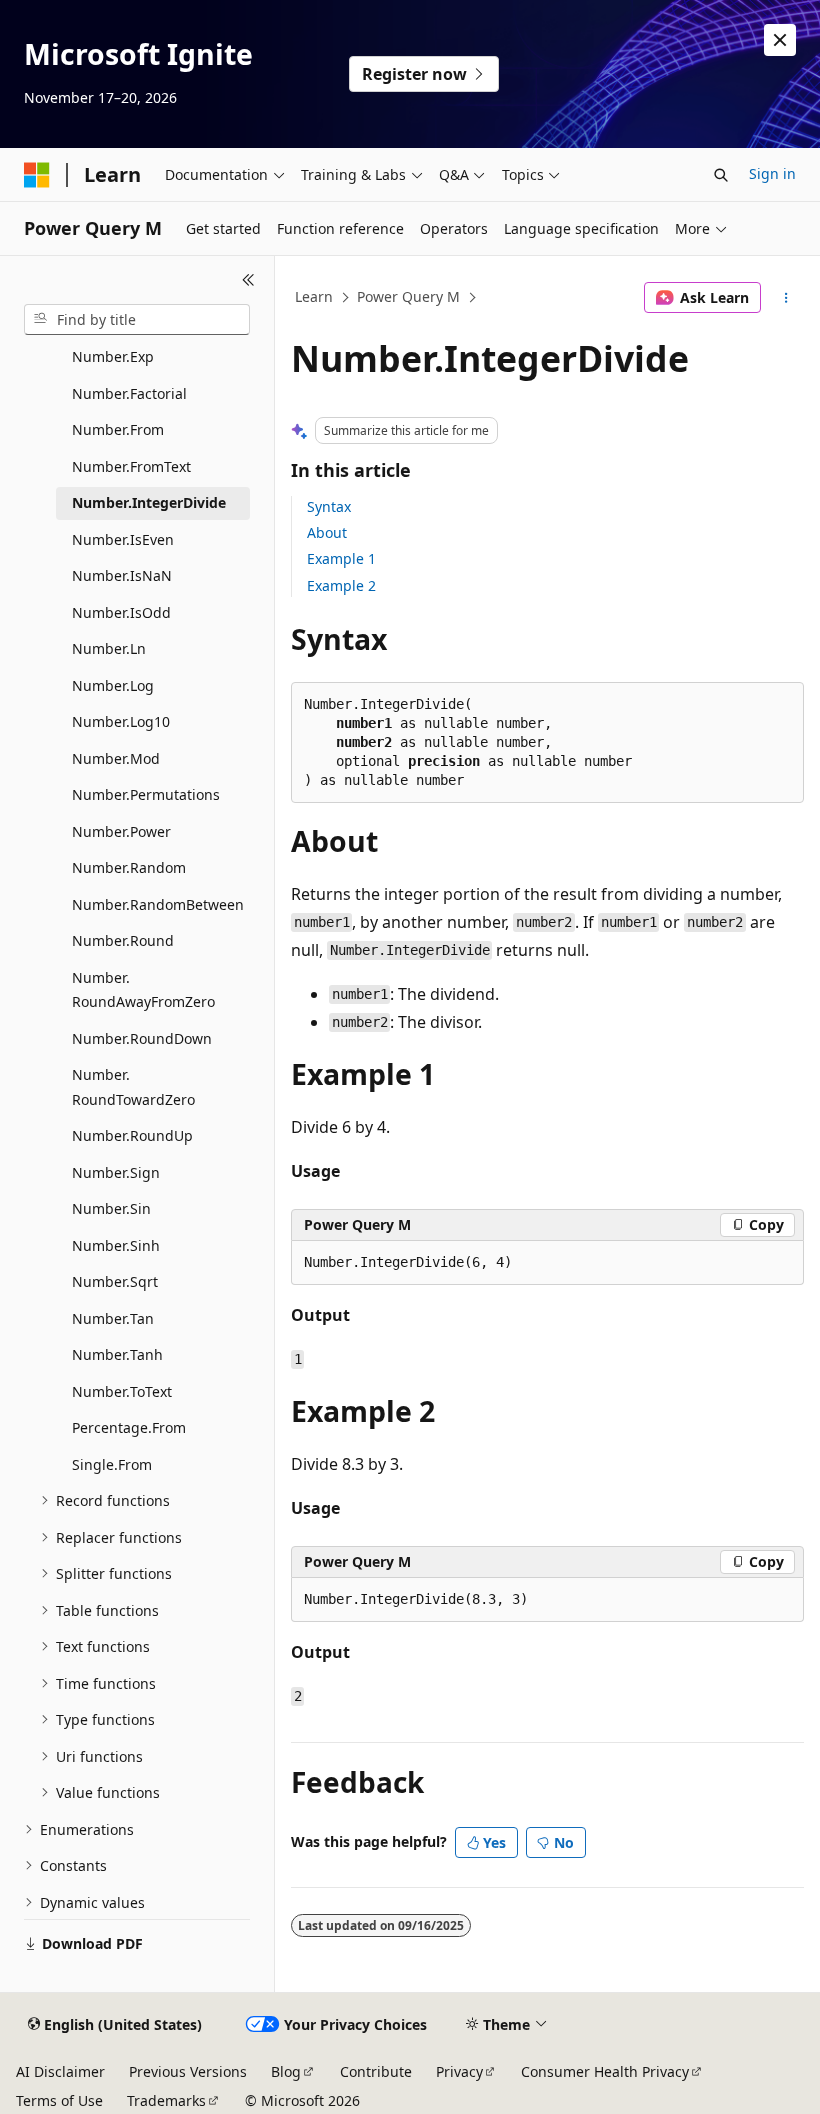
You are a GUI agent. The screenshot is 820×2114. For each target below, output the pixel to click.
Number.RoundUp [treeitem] (132, 1135)
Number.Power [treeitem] (121, 831)
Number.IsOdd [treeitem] (121, 612)
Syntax (329, 506)
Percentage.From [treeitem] (129, 1427)
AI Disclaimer (60, 2071)
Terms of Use (59, 2100)
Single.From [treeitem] (112, 1464)
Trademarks (166, 2100)
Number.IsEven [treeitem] (123, 539)
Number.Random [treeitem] (129, 867)
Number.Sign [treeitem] (116, 1172)
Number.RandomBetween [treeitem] (158, 904)
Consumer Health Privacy (605, 2071)
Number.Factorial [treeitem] (129, 393)
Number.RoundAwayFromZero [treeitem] (143, 990)
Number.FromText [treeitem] (131, 466)
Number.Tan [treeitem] (113, 1318)
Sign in (772, 173)
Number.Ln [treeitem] (109, 648)
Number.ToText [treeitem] (122, 1391)
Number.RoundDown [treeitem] (142, 1038)
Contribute (376, 2071)
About (327, 532)
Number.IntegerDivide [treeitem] (149, 502)
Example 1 (341, 558)
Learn (314, 296)
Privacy (459, 2071)
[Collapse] (248, 280)
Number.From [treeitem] (118, 429)
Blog (286, 2071)
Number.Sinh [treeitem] (116, 1245)
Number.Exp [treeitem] (113, 356)
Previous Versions (188, 2071)
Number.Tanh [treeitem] (117, 1354)
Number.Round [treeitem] (123, 940)
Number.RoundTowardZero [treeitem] (133, 1087)
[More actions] (786, 298)
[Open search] (721, 175)
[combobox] (137, 320)
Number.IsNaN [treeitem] (122, 575)
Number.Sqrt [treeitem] (115, 1281)
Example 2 (341, 585)
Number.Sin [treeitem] (111, 1208)
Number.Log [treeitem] (113, 685)
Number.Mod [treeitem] (116, 758)
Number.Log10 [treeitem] (121, 721)
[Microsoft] (37, 175)
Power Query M (408, 296)
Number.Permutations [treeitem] (146, 794)
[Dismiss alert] (780, 40)
